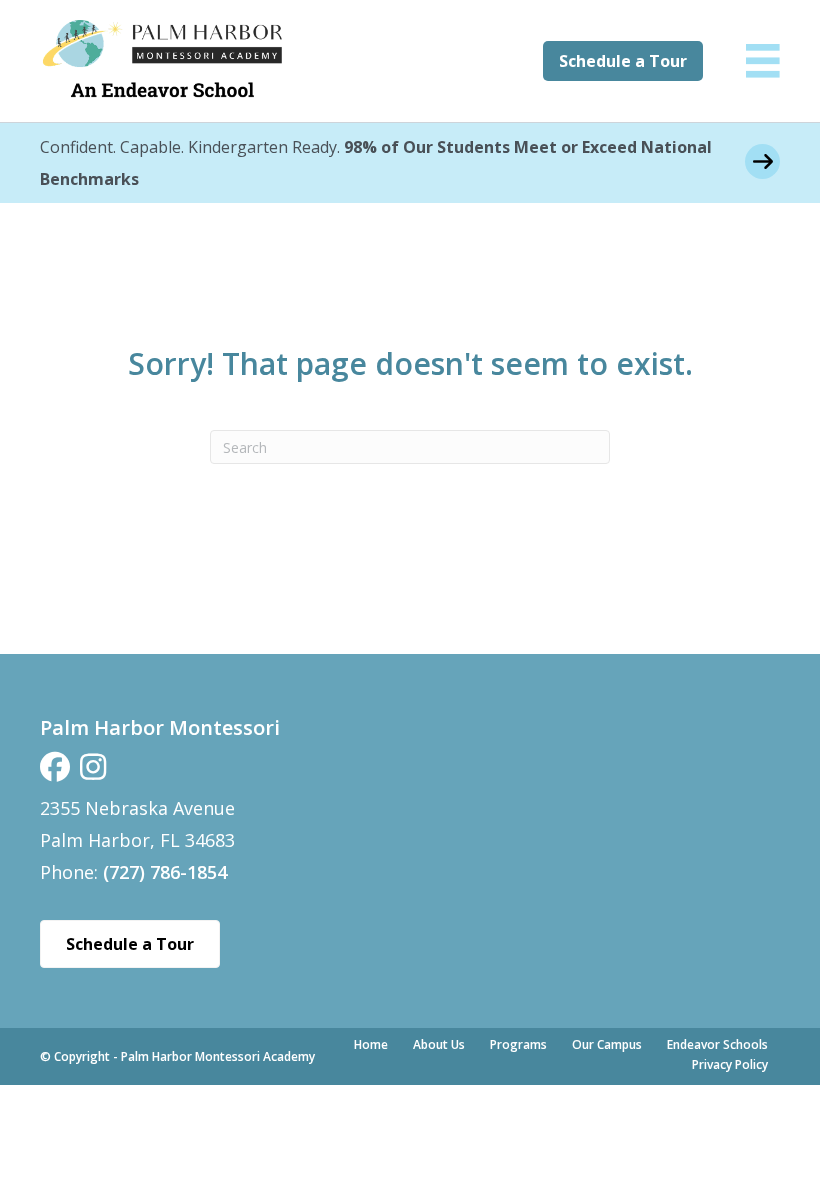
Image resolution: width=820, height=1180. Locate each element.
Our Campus (607, 1044)
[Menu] (763, 61)
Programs (518, 1044)
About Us (439, 1044)
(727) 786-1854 (165, 872)
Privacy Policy (730, 1064)
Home (371, 1044)
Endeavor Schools (717, 1044)
